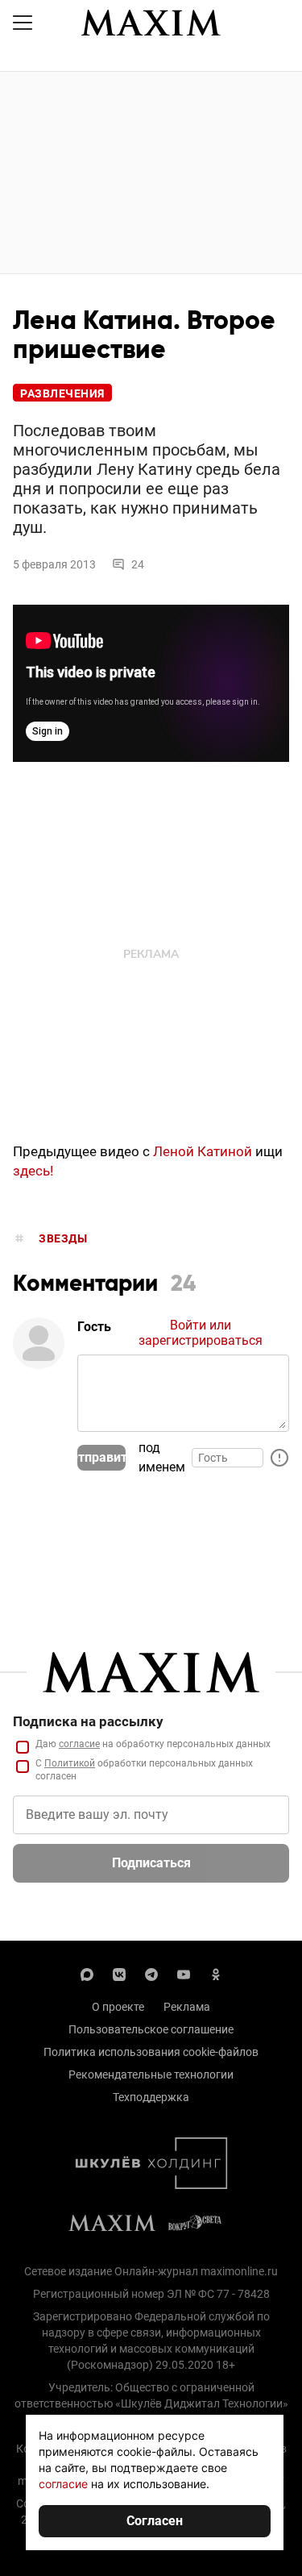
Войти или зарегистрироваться (201, 1333)
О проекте (118, 2007)
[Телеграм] (151, 1973)
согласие (79, 1744)
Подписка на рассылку (88, 1721)
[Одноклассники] (216, 1973)
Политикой (70, 1763)
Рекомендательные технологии (151, 2075)
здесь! (33, 1171)
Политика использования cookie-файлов (151, 2052)
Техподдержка (151, 2097)
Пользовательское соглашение (151, 2029)
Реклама (187, 2007)
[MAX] (87, 1973)
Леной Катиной (203, 1151)
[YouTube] (184, 1973)
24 (138, 564)
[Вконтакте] (119, 1973)
